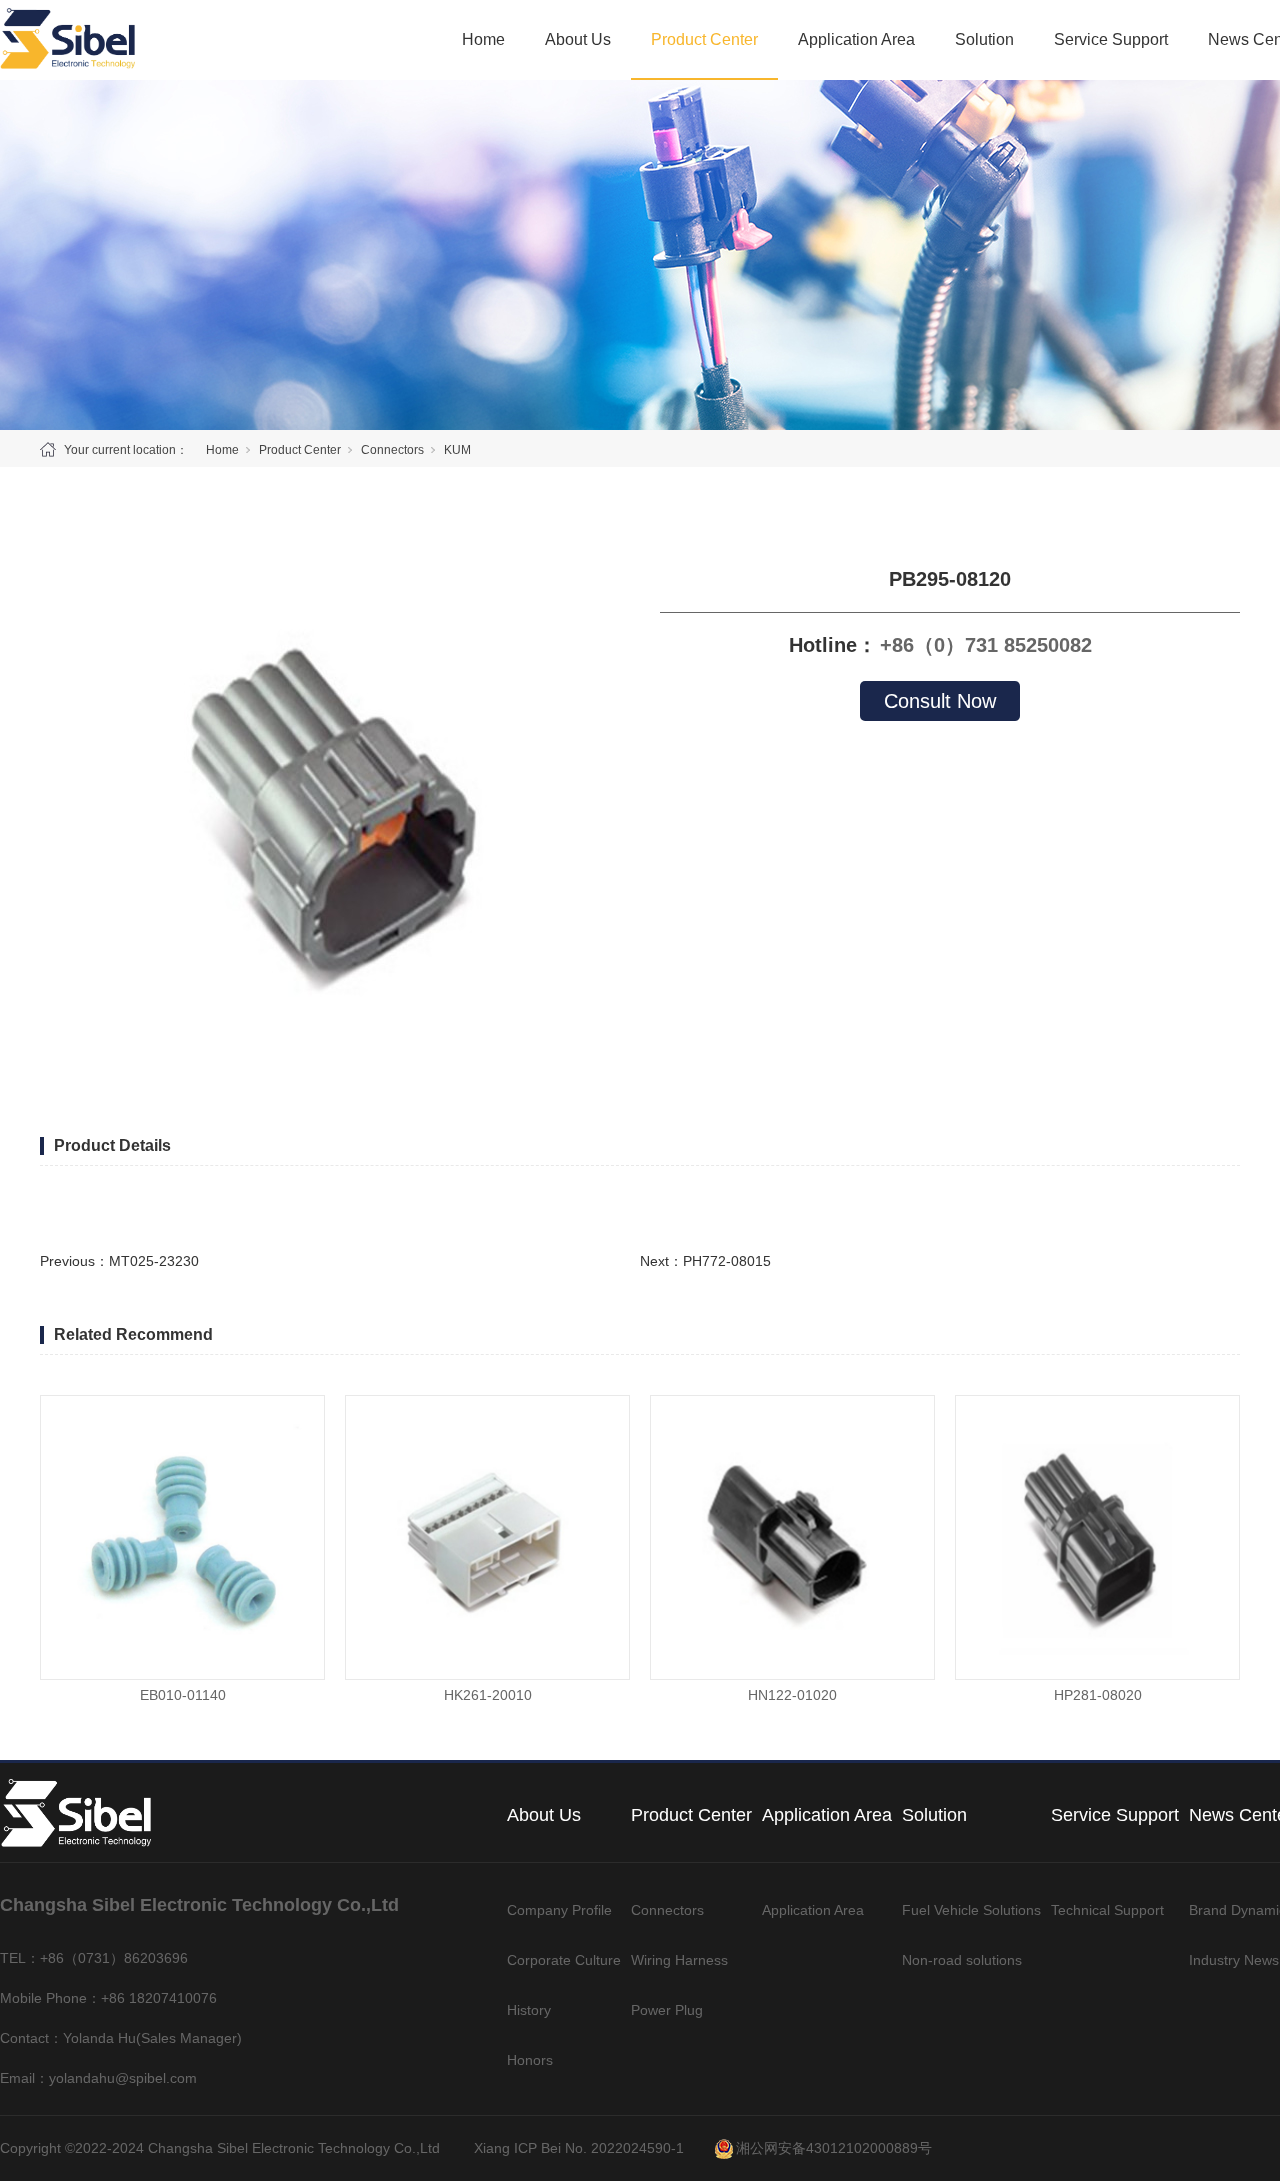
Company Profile (559, 1910)
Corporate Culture (564, 1960)
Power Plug (667, 2010)
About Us (578, 39)
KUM (457, 450)
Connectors (392, 450)
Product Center (704, 39)
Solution (984, 39)
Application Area (856, 39)
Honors (530, 2060)
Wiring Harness (679, 1960)
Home (483, 39)
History (529, 2010)
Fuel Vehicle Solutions (971, 1910)
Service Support (1111, 39)
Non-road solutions (962, 1960)
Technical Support (1107, 1910)
